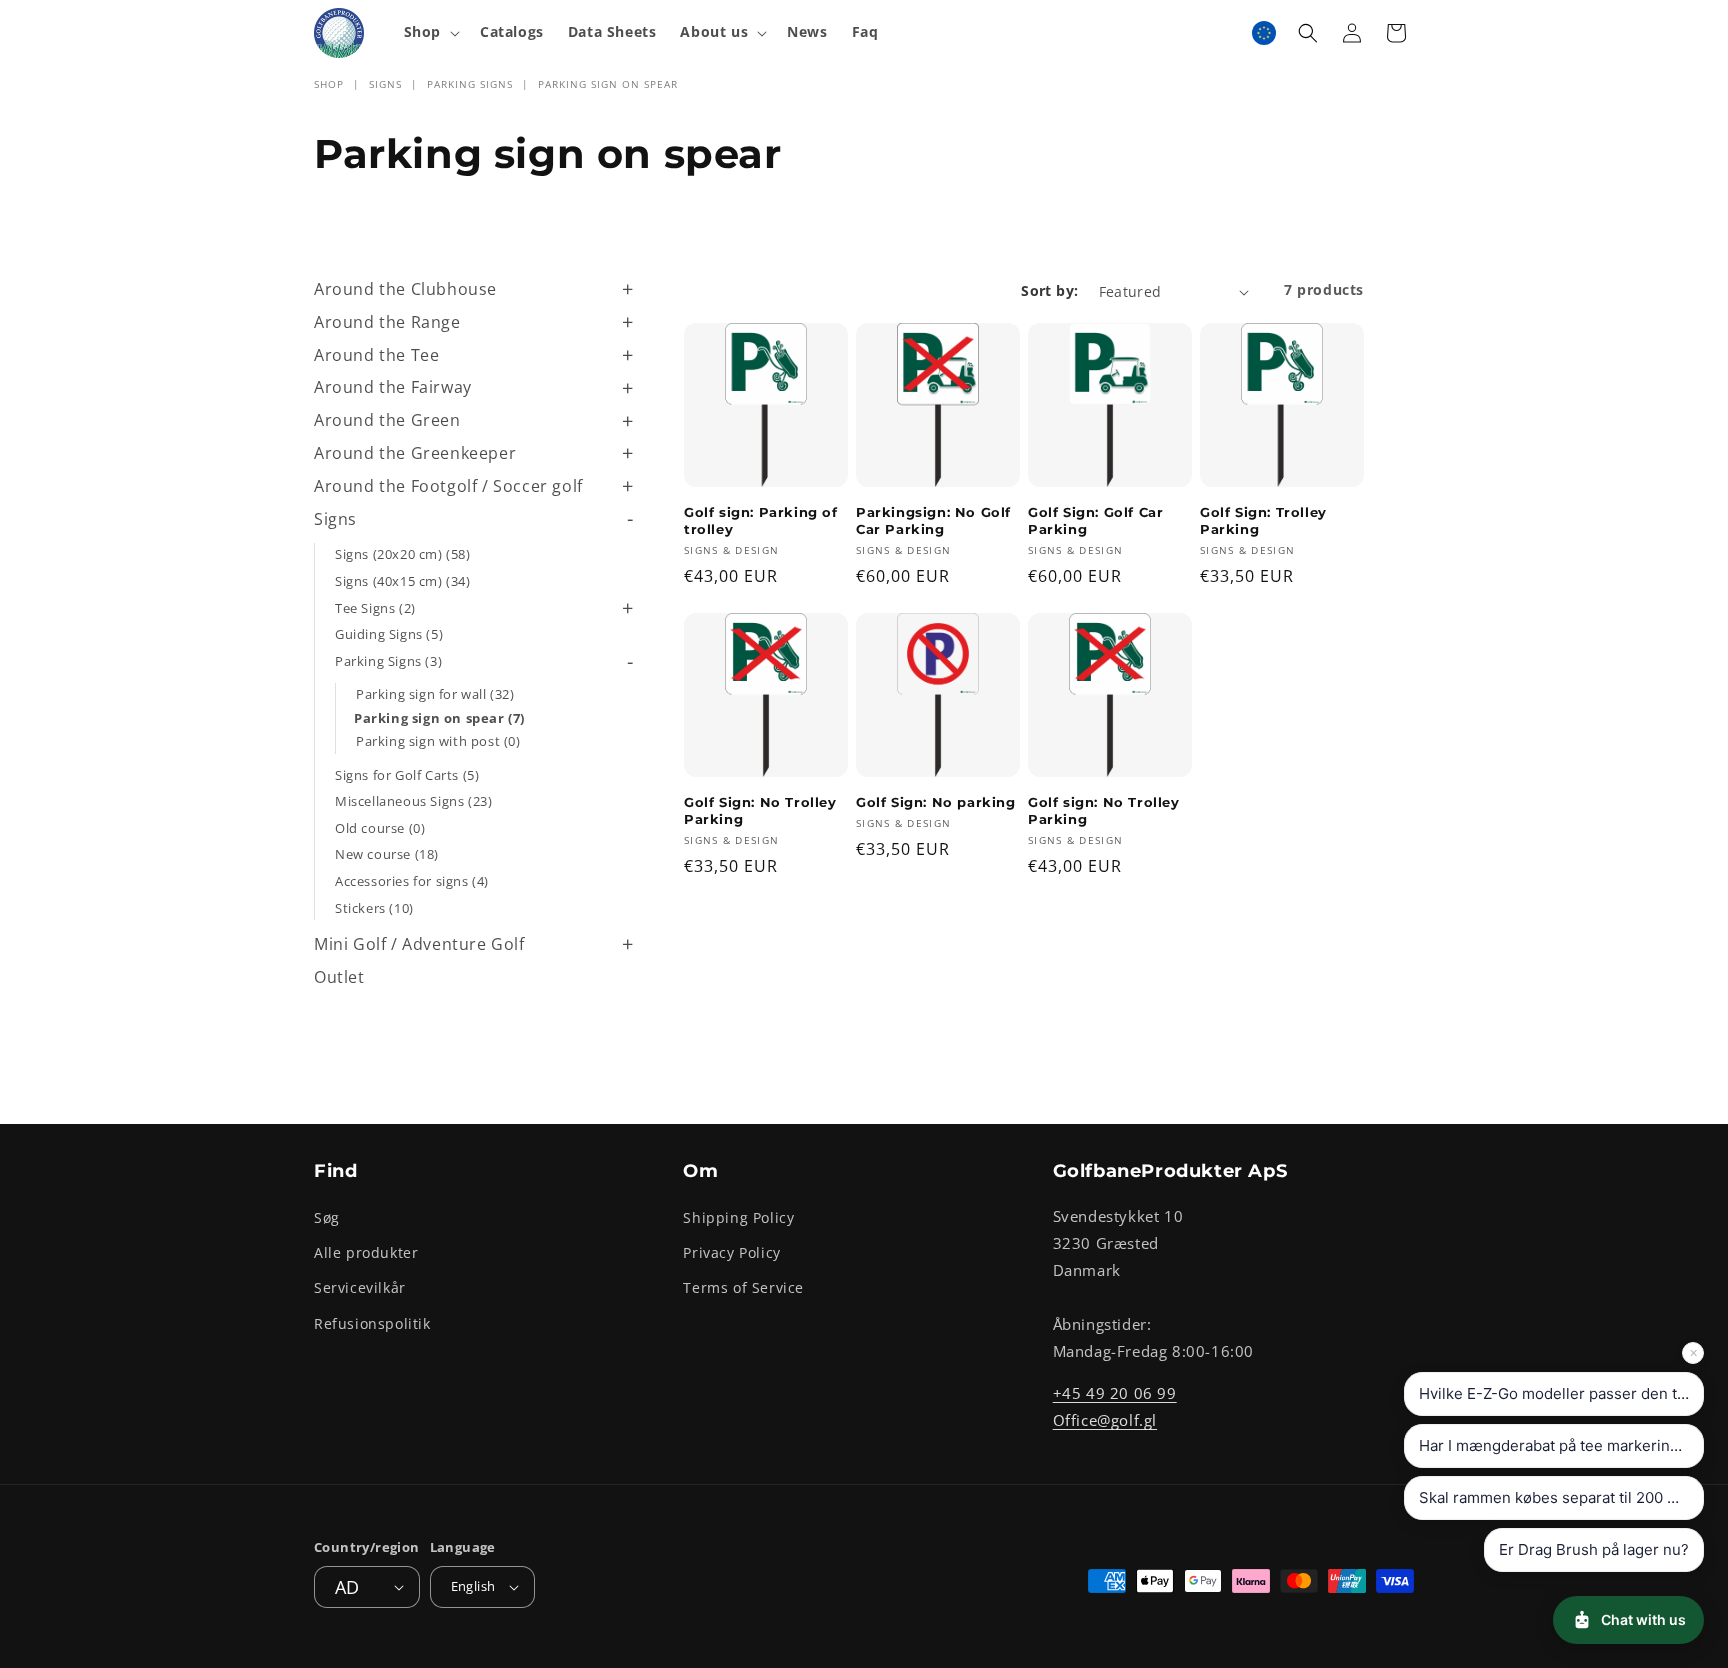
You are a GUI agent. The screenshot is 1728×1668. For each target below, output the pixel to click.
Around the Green (387, 420)
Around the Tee (376, 355)
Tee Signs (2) (375, 608)
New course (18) (387, 854)
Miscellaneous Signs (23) (413, 801)
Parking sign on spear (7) (439, 718)
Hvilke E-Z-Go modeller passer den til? (1556, 1393)
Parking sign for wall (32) (435, 694)
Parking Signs (470, 84)
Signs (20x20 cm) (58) (403, 554)
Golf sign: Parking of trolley (761, 520)
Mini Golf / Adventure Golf (419, 944)
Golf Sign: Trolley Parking (1263, 520)
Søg (327, 1217)
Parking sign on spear (608, 84)
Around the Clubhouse (405, 289)
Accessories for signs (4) (412, 881)
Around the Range (387, 322)
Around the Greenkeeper (415, 453)
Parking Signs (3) (388, 661)
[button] (430, 32)
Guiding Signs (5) (389, 634)
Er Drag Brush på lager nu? (1594, 1549)
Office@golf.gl (1105, 1420)
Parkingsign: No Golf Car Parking (933, 520)
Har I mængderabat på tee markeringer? (1560, 1445)
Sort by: (1049, 290)
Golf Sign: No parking (936, 802)
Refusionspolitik (372, 1323)
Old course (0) (380, 828)
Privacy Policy (731, 1252)
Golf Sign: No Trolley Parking (760, 810)
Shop (329, 84)
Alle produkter (366, 1252)
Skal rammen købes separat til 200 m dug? (1561, 1497)
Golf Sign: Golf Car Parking (1095, 520)
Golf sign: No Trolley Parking (1104, 810)
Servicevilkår (360, 1287)
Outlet (339, 977)
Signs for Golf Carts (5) (407, 775)
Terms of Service (743, 1287)
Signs (385, 84)
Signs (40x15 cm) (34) (403, 581)
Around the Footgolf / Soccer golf (448, 486)
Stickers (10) (374, 908)
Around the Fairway (393, 387)
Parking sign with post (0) (438, 741)
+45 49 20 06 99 (1115, 1393)
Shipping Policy (738, 1217)
